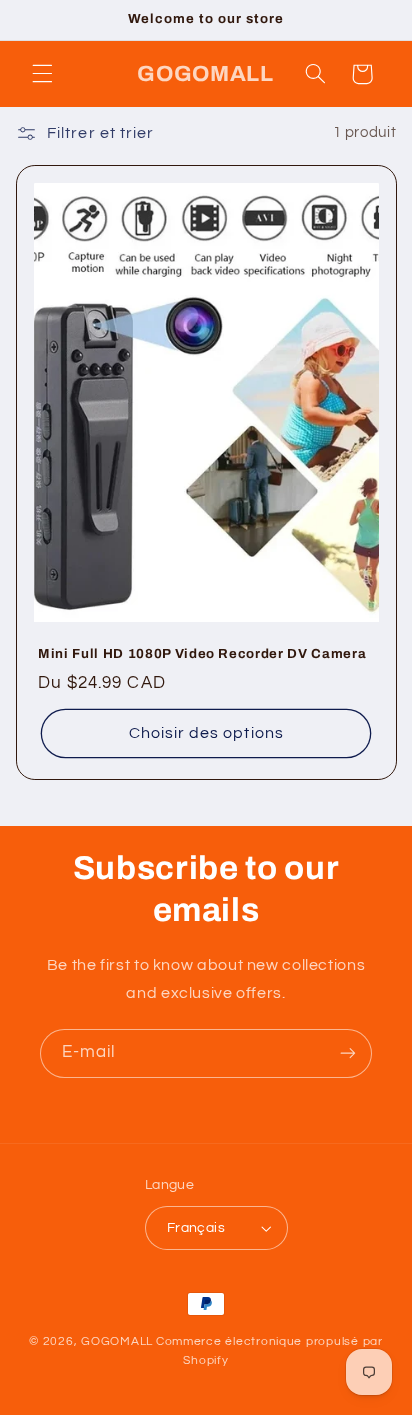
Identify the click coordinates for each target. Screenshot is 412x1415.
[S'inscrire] (348, 1053)
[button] (42, 74)
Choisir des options (206, 733)
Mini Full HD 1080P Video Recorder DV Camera (202, 653)
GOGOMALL (117, 1341)
